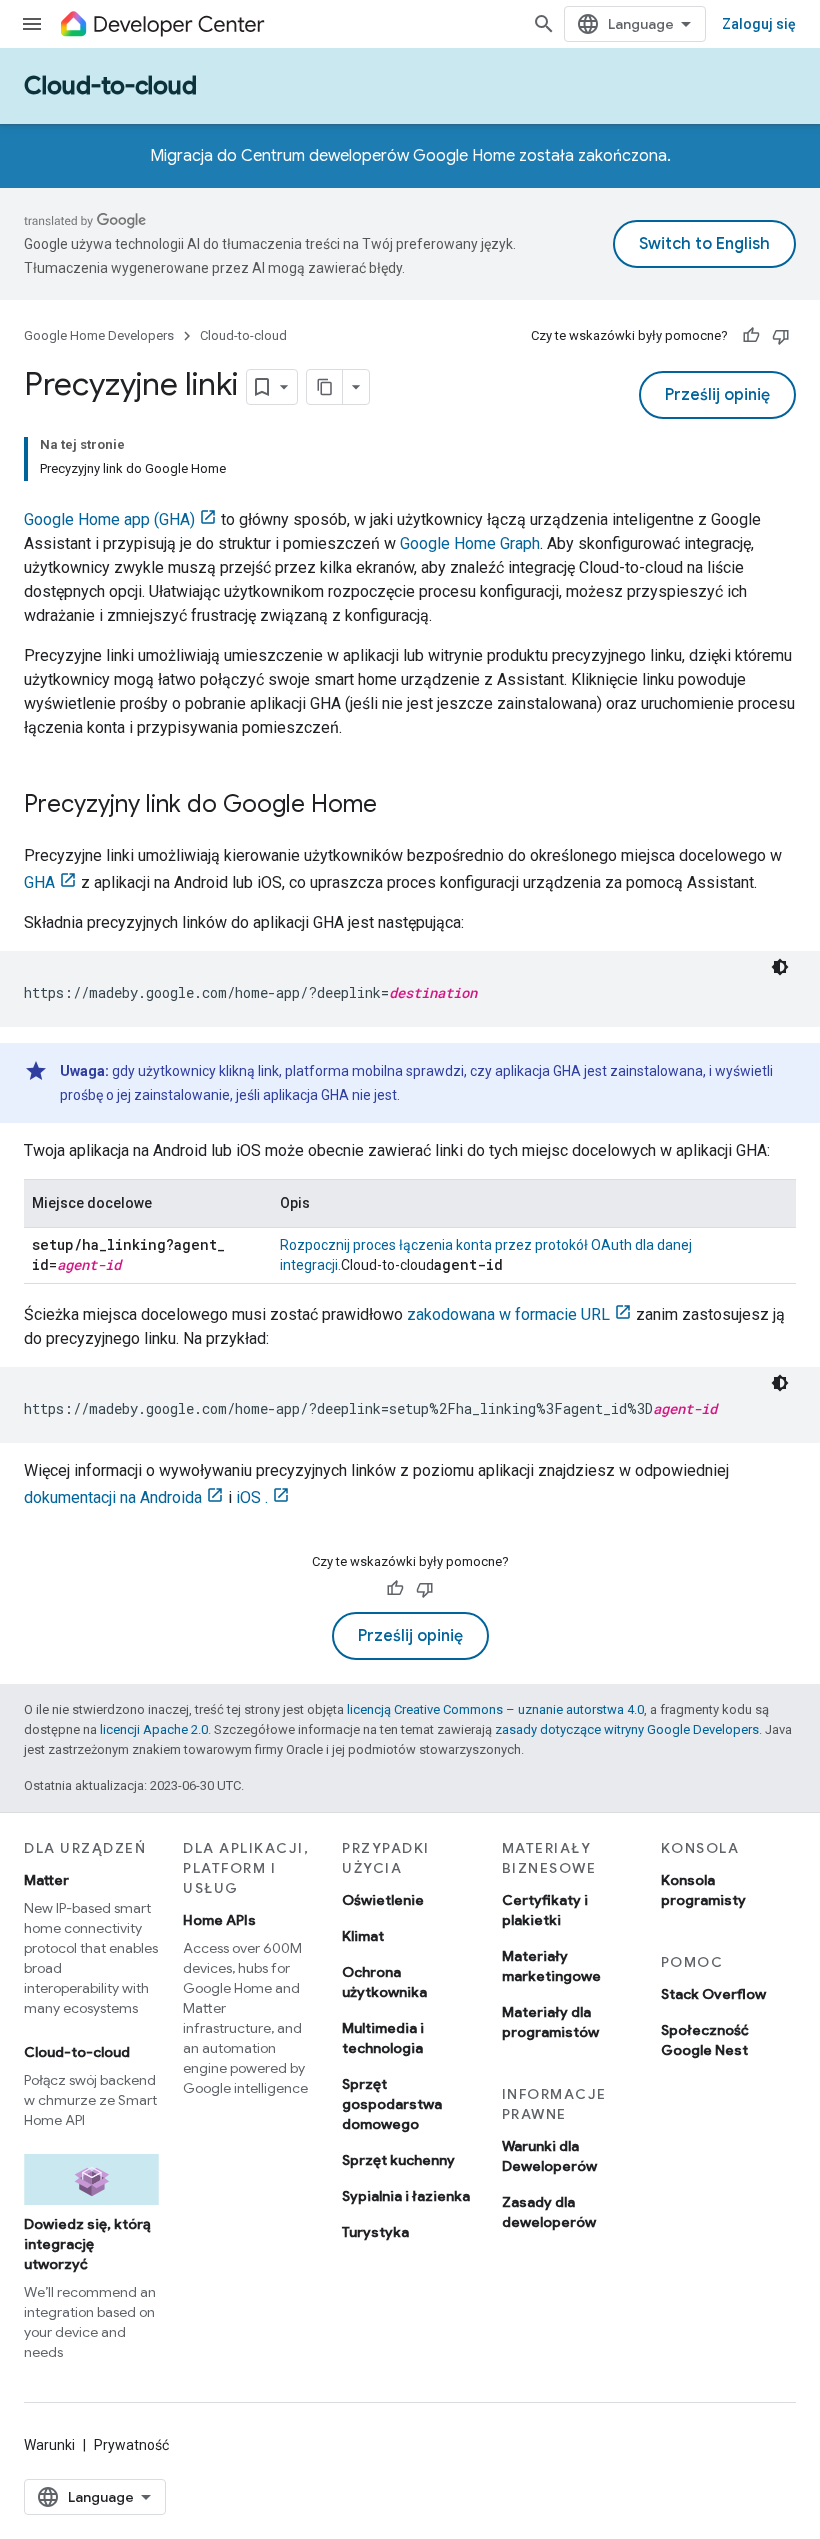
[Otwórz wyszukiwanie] (544, 24)
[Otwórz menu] (32, 24)
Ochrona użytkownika (384, 1982)
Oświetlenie (383, 1900)
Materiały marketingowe (551, 1966)
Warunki (49, 2445)
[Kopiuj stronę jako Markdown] (325, 387)
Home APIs (219, 1920)
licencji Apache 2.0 (154, 1729)
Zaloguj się (759, 24)
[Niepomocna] (781, 336)
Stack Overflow (713, 1994)
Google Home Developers (99, 335)
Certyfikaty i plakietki (545, 1910)
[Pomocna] (751, 336)
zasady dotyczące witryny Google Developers (627, 1729)
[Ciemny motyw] (780, 967)
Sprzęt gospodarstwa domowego (392, 2104)
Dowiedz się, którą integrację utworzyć (87, 2244)
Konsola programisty (703, 1890)
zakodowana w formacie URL (508, 1314)
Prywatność (131, 2445)
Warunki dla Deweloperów (549, 2156)
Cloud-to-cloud (110, 86)
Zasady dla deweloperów (549, 2212)
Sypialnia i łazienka (406, 2196)
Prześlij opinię (717, 395)
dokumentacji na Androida (113, 1497)
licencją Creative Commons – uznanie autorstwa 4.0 (495, 1709)
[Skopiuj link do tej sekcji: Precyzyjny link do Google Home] (397, 806)
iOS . (252, 1497)
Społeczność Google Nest (705, 2040)
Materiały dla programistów (550, 2022)
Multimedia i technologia (383, 2038)
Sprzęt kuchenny (398, 2160)
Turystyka (375, 2232)
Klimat (363, 1936)
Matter (46, 1880)
